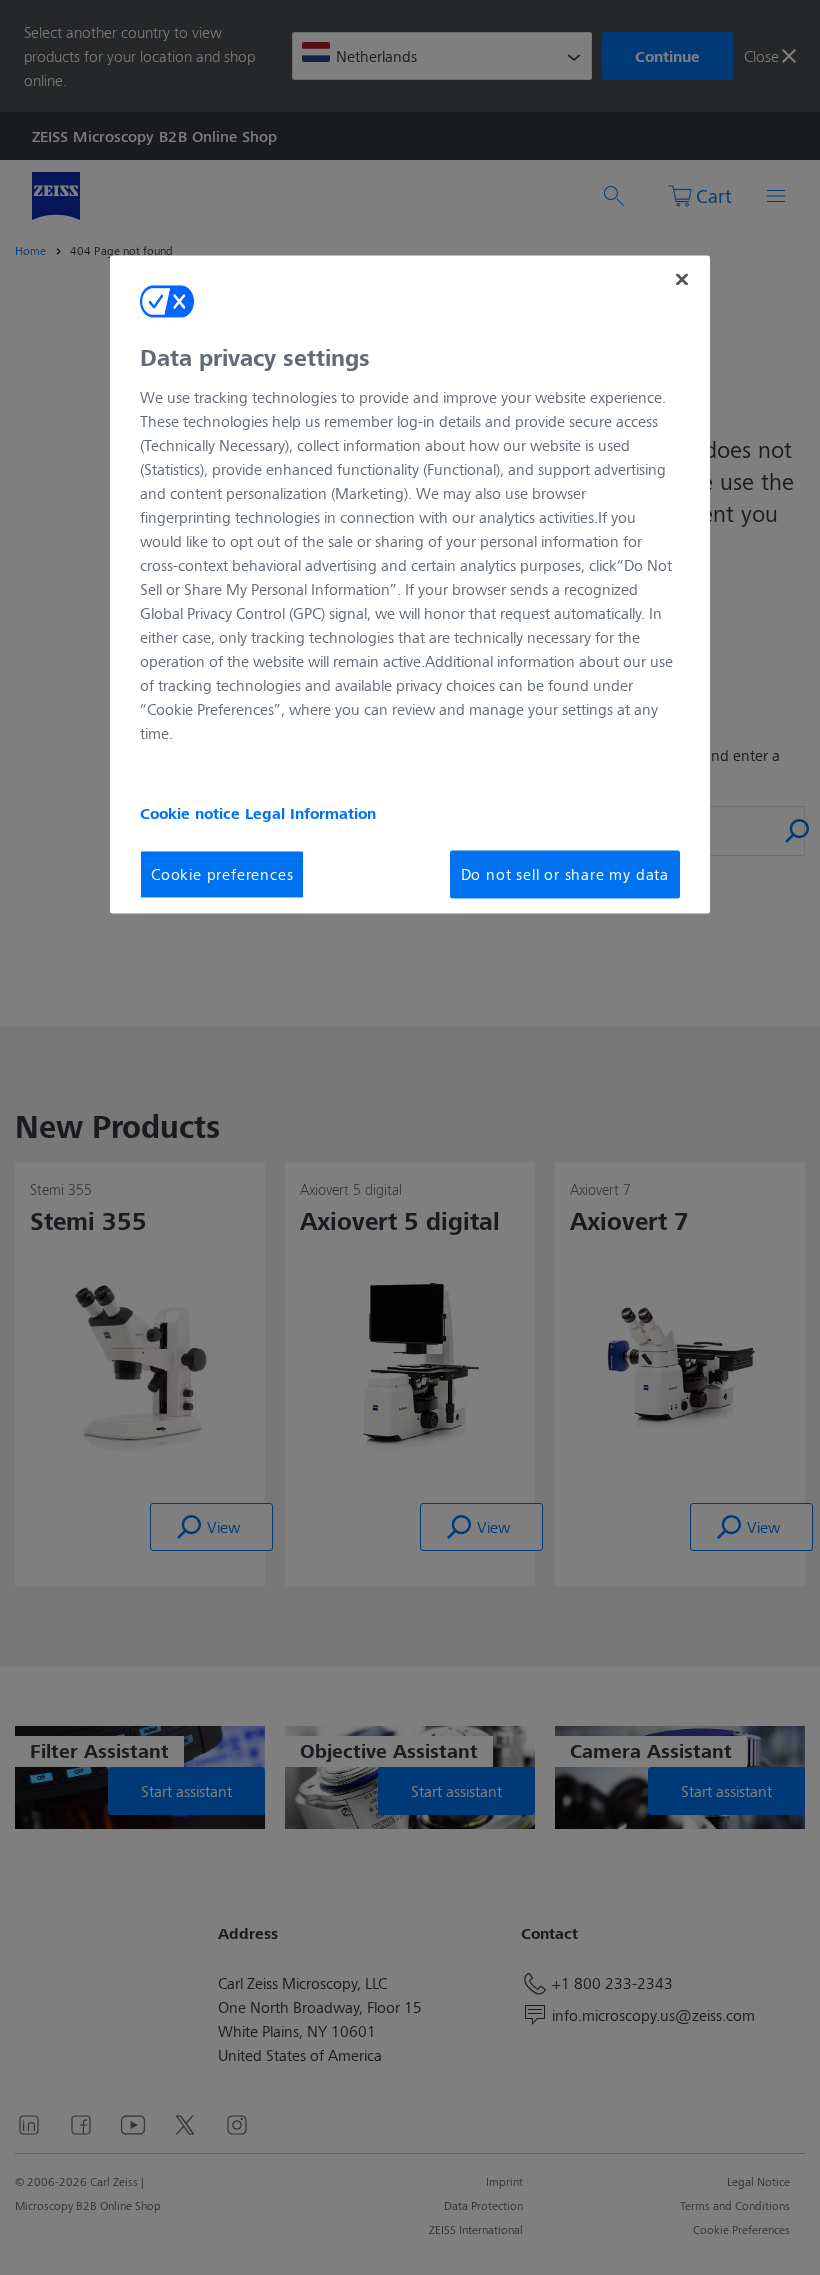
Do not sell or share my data (565, 873)
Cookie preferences (222, 873)
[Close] (682, 280)
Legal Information (310, 813)
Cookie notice (192, 813)
